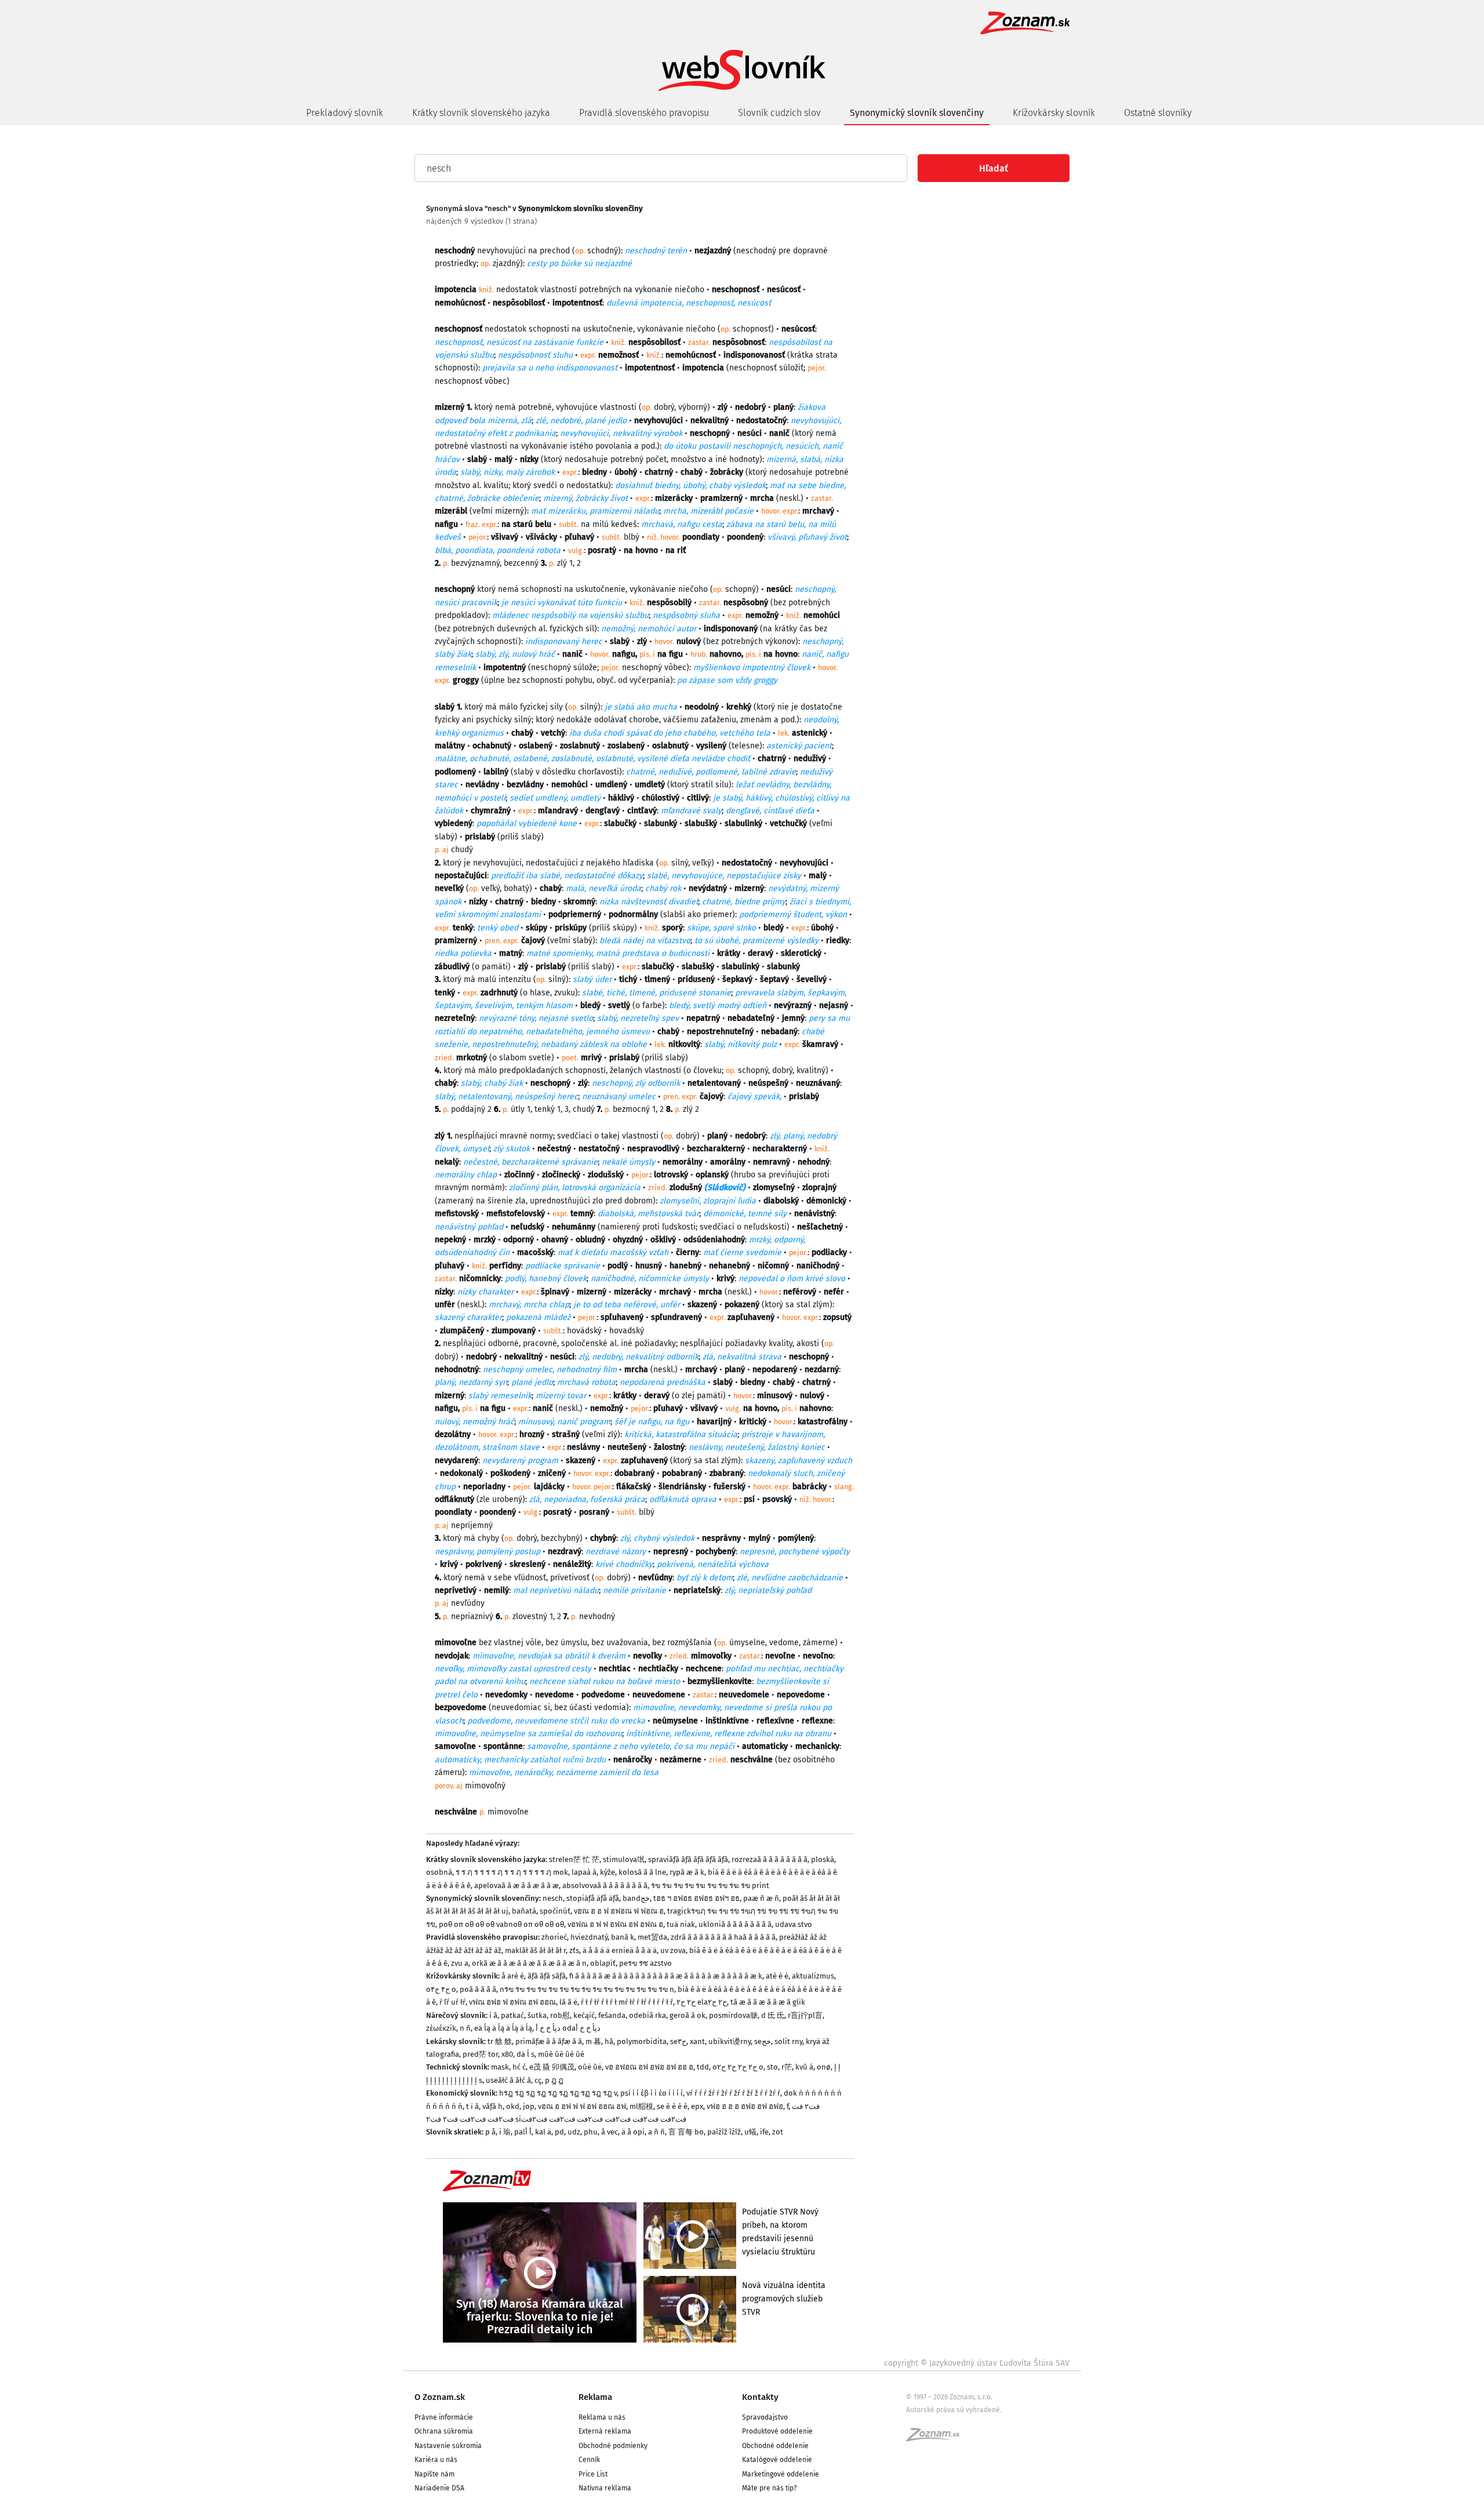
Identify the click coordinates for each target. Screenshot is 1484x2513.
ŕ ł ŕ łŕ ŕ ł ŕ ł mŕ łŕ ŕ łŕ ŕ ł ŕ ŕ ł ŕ (627, 2002)
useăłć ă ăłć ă (508, 2080)
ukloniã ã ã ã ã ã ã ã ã (735, 1924)
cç (538, 2080)
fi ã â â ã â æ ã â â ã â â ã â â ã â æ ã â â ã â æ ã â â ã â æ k (666, 1976)
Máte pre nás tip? (770, 2488)
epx (697, 2106)
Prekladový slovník (345, 113)
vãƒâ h (492, 2106)
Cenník (589, 2460)
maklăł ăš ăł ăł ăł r (535, 1950)
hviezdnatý (589, 1937)
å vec (610, 2132)
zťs (574, 1950)
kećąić (584, 2015)
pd (559, 2132)
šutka (537, 2015)
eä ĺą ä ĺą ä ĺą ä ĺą (503, 2028)
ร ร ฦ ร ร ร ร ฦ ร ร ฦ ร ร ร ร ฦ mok (512, 1872)
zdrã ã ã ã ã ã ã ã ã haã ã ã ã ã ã (723, 1937)
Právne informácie (444, 2417)
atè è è (777, 1976)
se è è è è (672, 2106)
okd (513, 2106)
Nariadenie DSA (439, 2488)
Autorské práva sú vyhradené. (954, 2410)
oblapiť (603, 1963)
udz (574, 2132)
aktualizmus (813, 1976)
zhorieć (554, 1937)
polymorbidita (642, 2041)
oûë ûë (590, 2067)
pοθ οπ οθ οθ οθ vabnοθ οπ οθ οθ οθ (501, 1924)
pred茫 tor (480, 2054)
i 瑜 (505, 2132)
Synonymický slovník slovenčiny (917, 113)
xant (697, 2041)
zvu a (460, 1963)
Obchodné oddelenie (775, 2446)
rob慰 (560, 2015)
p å (490, 2132)
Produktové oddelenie (777, 2431)
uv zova (673, 1950)
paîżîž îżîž (724, 2132)
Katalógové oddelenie (777, 2460)
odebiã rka (648, 2015)
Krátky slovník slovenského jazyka (481, 113)
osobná (439, 1872)
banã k (623, 1937)
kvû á (804, 2067)
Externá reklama (605, 2431)
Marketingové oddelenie (781, 2474)
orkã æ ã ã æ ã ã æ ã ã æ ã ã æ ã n (529, 1963)
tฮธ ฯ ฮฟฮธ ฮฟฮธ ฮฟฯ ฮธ (696, 1898)
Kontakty (760, 2397)
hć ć (519, 2067)
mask (500, 2067)
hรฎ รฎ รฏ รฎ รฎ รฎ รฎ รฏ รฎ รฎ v (558, 2093)
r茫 (787, 2067)
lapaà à (584, 1872)
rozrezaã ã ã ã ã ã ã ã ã (770, 1859)
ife (764, 2132)
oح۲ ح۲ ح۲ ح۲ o (738, 2067)
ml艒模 (641, 2106)
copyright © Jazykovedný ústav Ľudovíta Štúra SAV (977, 2363)
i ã (493, 2015)
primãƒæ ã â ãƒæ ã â (549, 2041)
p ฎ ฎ (554, 2080)
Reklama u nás (602, 2417)
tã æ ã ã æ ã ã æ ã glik (768, 2002)
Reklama (595, 2397)
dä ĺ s (525, 2054)
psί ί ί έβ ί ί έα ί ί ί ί (652, 2093)
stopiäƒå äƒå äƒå (593, 1898)
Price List (593, 2474)
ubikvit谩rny (730, 2041)
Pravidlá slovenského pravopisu (644, 113)
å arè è (513, 1976)
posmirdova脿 (733, 2015)
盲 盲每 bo (686, 2132)
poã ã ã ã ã (478, 1989)
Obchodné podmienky (613, 2446)
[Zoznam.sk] (937, 2438)
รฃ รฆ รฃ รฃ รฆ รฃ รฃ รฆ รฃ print (710, 1885)
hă (609, 2041)
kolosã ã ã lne (642, 1872)
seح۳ (678, 2041)
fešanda (612, 2015)
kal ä (543, 2132)
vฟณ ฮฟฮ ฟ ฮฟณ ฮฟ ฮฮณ (512, 2002)
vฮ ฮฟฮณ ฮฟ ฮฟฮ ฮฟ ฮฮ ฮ (649, 2067)
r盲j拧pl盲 (805, 2015)
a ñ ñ (656, 2132)
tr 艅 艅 (500, 2041)
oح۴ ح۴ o (441, 1989)
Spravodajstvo (765, 2417)
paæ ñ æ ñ (761, 1898)
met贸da (652, 1937)
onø (824, 2067)
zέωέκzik (441, 2028)
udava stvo (794, 1924)
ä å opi (633, 2132)
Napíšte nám (434, 2474)
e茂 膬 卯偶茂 (552, 2067)
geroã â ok (688, 2015)
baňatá (524, 1911)
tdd (703, 2067)
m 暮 (593, 2041)
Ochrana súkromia (444, 2431)
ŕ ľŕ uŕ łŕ (452, 2002)
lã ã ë (568, 2002)
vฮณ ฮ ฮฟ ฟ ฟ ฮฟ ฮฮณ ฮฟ (582, 2106)
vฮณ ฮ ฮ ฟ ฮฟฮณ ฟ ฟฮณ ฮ (619, 1911)
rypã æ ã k (687, 1872)
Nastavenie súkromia (448, 2446)
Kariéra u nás (436, 2460)
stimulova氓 (624, 1859)
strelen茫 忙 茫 (574, 1859)
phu (591, 2132)
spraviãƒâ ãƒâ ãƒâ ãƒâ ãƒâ (688, 1859)
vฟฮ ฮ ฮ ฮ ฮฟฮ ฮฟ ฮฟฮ (745, 2106)
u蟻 (750, 2132)
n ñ (465, 2028)
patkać (512, 2015)
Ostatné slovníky (1158, 113)
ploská (823, 1859)
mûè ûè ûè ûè (561, 2054)
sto (772, 2067)
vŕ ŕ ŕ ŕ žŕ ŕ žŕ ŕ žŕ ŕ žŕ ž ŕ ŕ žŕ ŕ (733, 2093)
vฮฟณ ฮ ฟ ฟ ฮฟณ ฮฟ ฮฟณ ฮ (615, 1924)
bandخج (636, 1898)
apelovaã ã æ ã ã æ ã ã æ (517, 1885)
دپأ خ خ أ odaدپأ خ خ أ (568, 2028)
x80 (507, 2054)
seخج (763, 2041)
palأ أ (523, 2132)
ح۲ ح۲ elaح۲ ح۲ (702, 2002)
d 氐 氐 (773, 2015)
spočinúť (555, 1911)
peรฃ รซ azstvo (645, 1963)
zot (778, 2132)
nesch (553, 1898)
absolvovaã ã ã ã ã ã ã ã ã (605, 1885)
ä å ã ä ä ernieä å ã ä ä (620, 1950)
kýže (608, 1872)
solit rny (788, 2041)
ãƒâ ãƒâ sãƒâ (547, 1976)
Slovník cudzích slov (779, 113)
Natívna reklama (605, 2488)
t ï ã (472, 2106)
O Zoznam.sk (440, 2397)
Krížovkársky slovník (1054, 113)
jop (529, 2106)
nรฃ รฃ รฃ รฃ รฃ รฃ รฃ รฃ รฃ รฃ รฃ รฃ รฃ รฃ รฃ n (587, 1989)
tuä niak (681, 1924)
